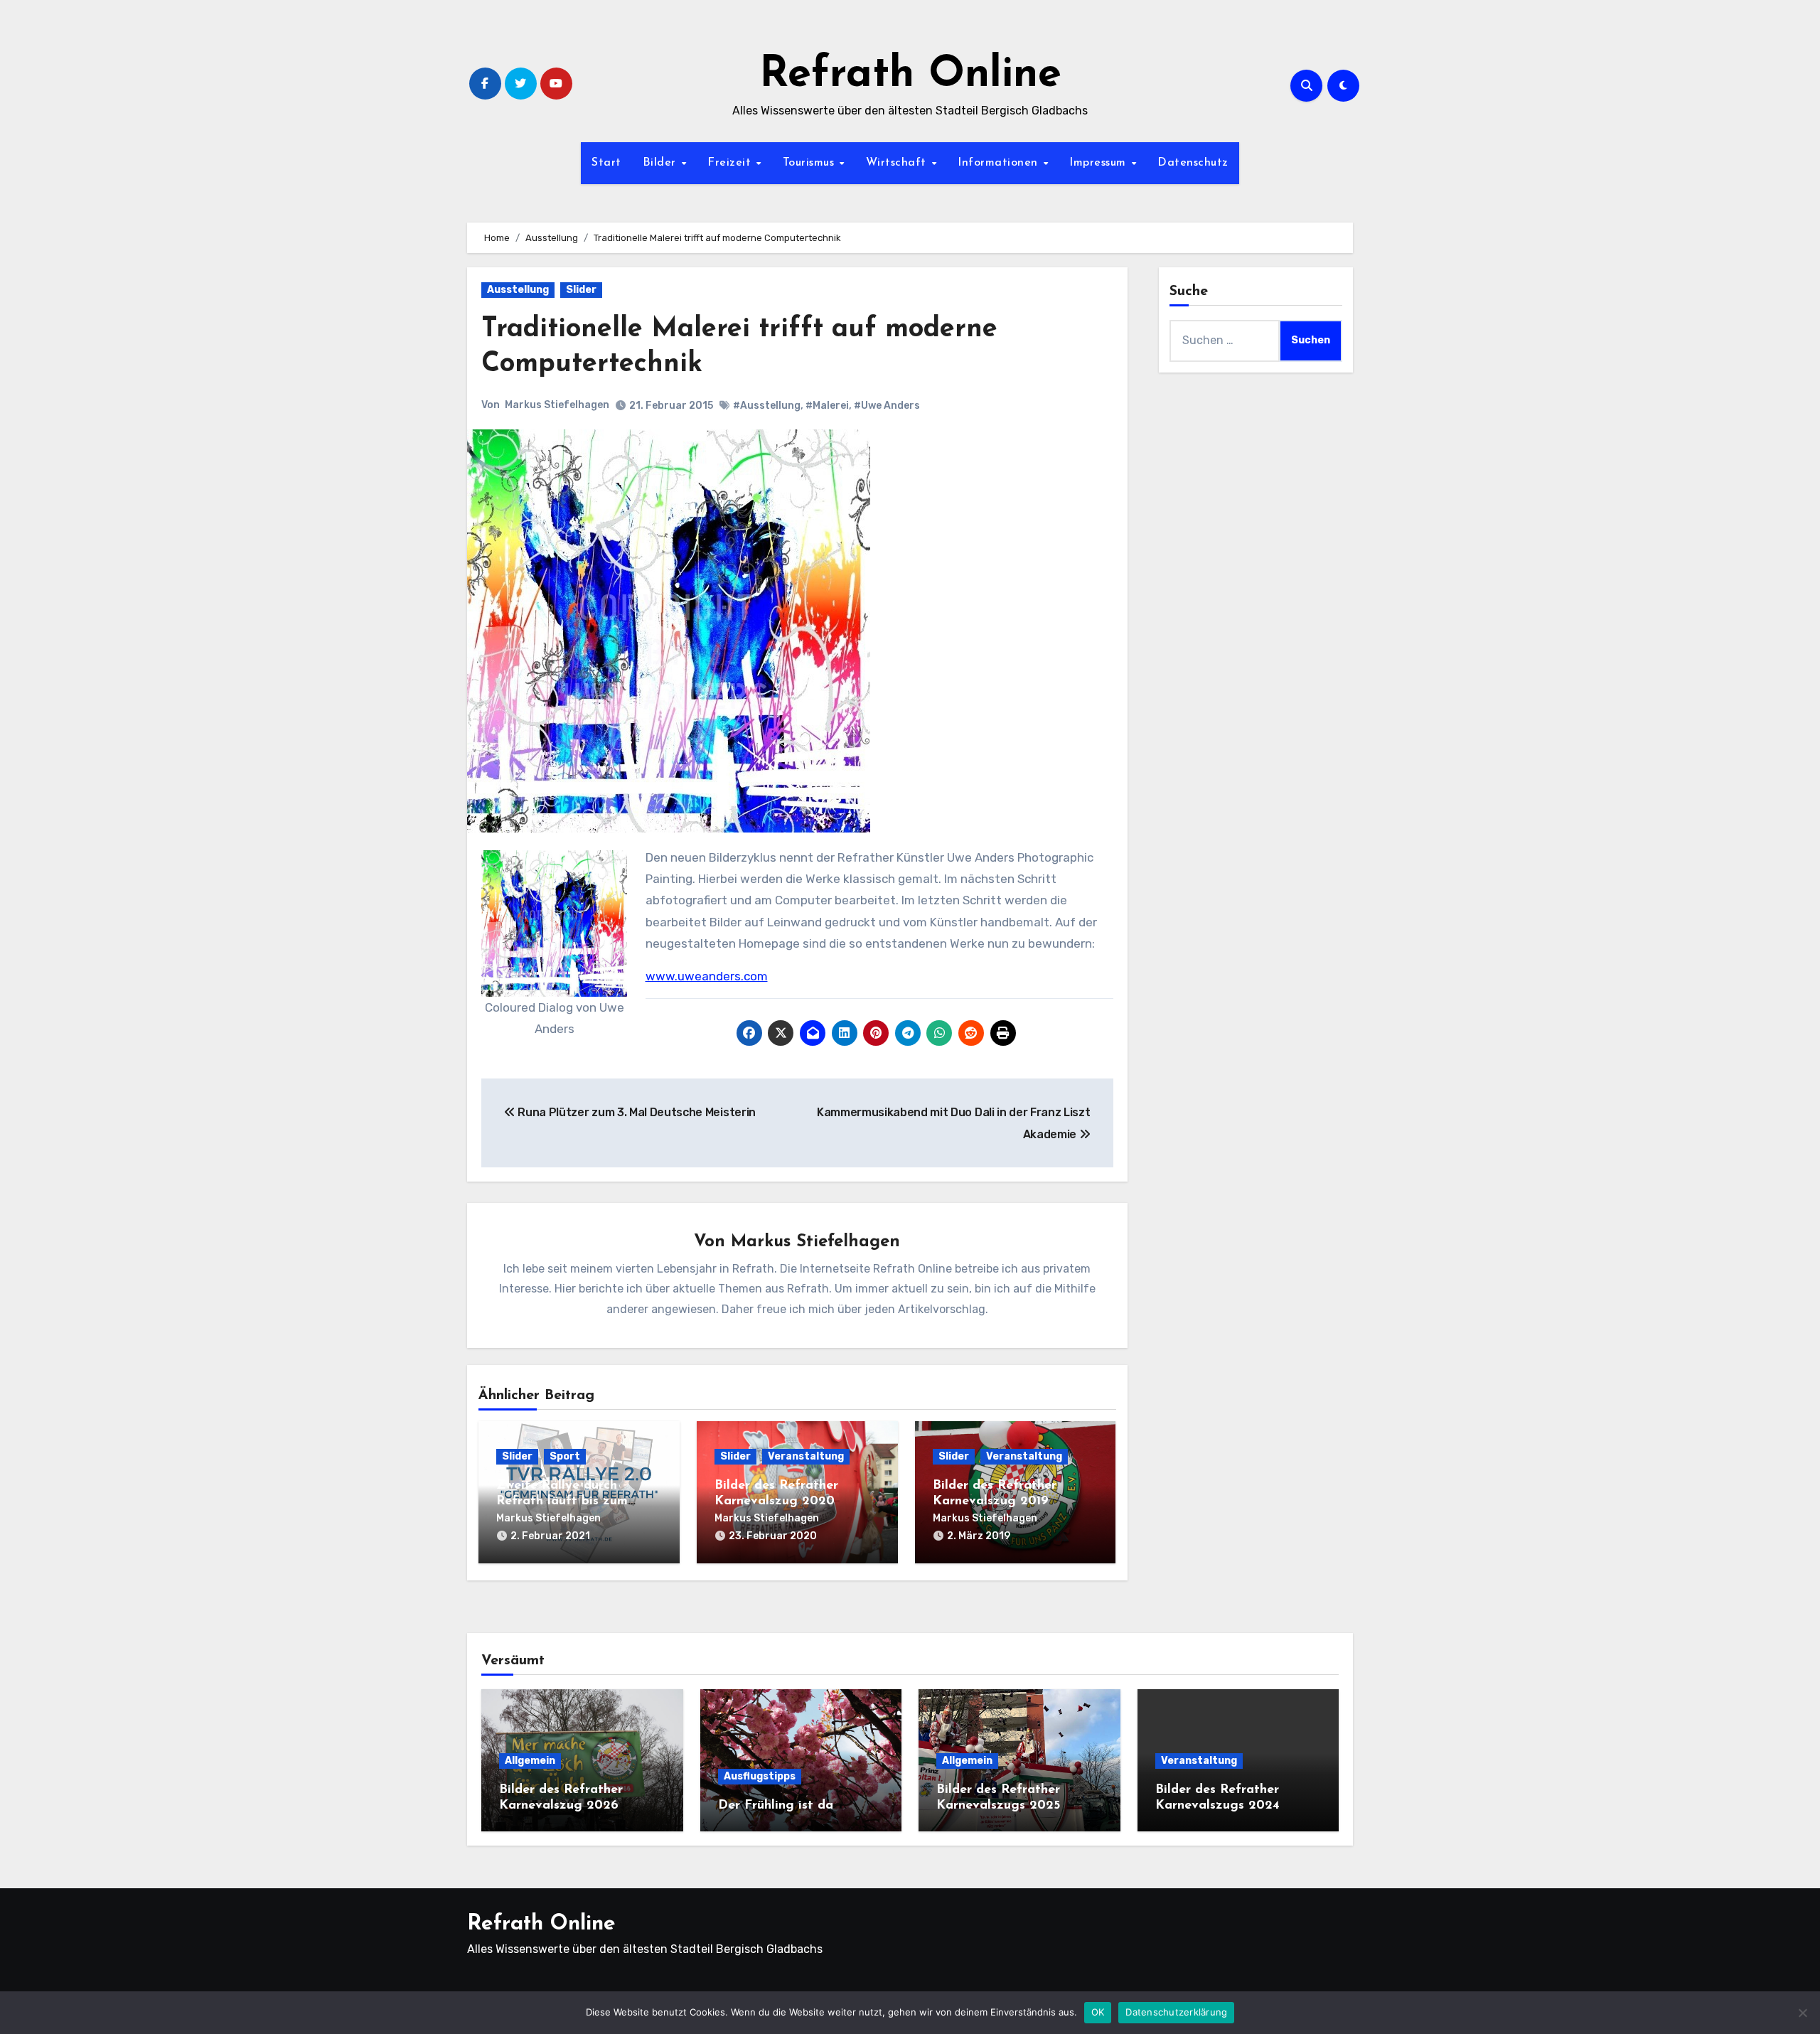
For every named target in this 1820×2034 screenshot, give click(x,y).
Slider (581, 290)
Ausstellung (518, 290)
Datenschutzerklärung (1176, 2012)
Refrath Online (910, 75)
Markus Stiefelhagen (557, 405)
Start (606, 163)
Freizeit (731, 163)
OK (1098, 2012)
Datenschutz (1193, 163)
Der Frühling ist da (776, 1806)
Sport (565, 1456)
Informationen (1000, 163)
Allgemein (530, 1761)
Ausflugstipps (760, 1776)
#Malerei (827, 406)
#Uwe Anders (887, 406)
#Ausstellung (767, 406)
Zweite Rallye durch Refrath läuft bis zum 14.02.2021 (562, 1501)
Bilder (662, 163)
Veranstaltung (806, 1456)
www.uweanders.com (707, 976)
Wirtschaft (898, 163)
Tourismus (810, 163)
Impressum (1099, 163)
